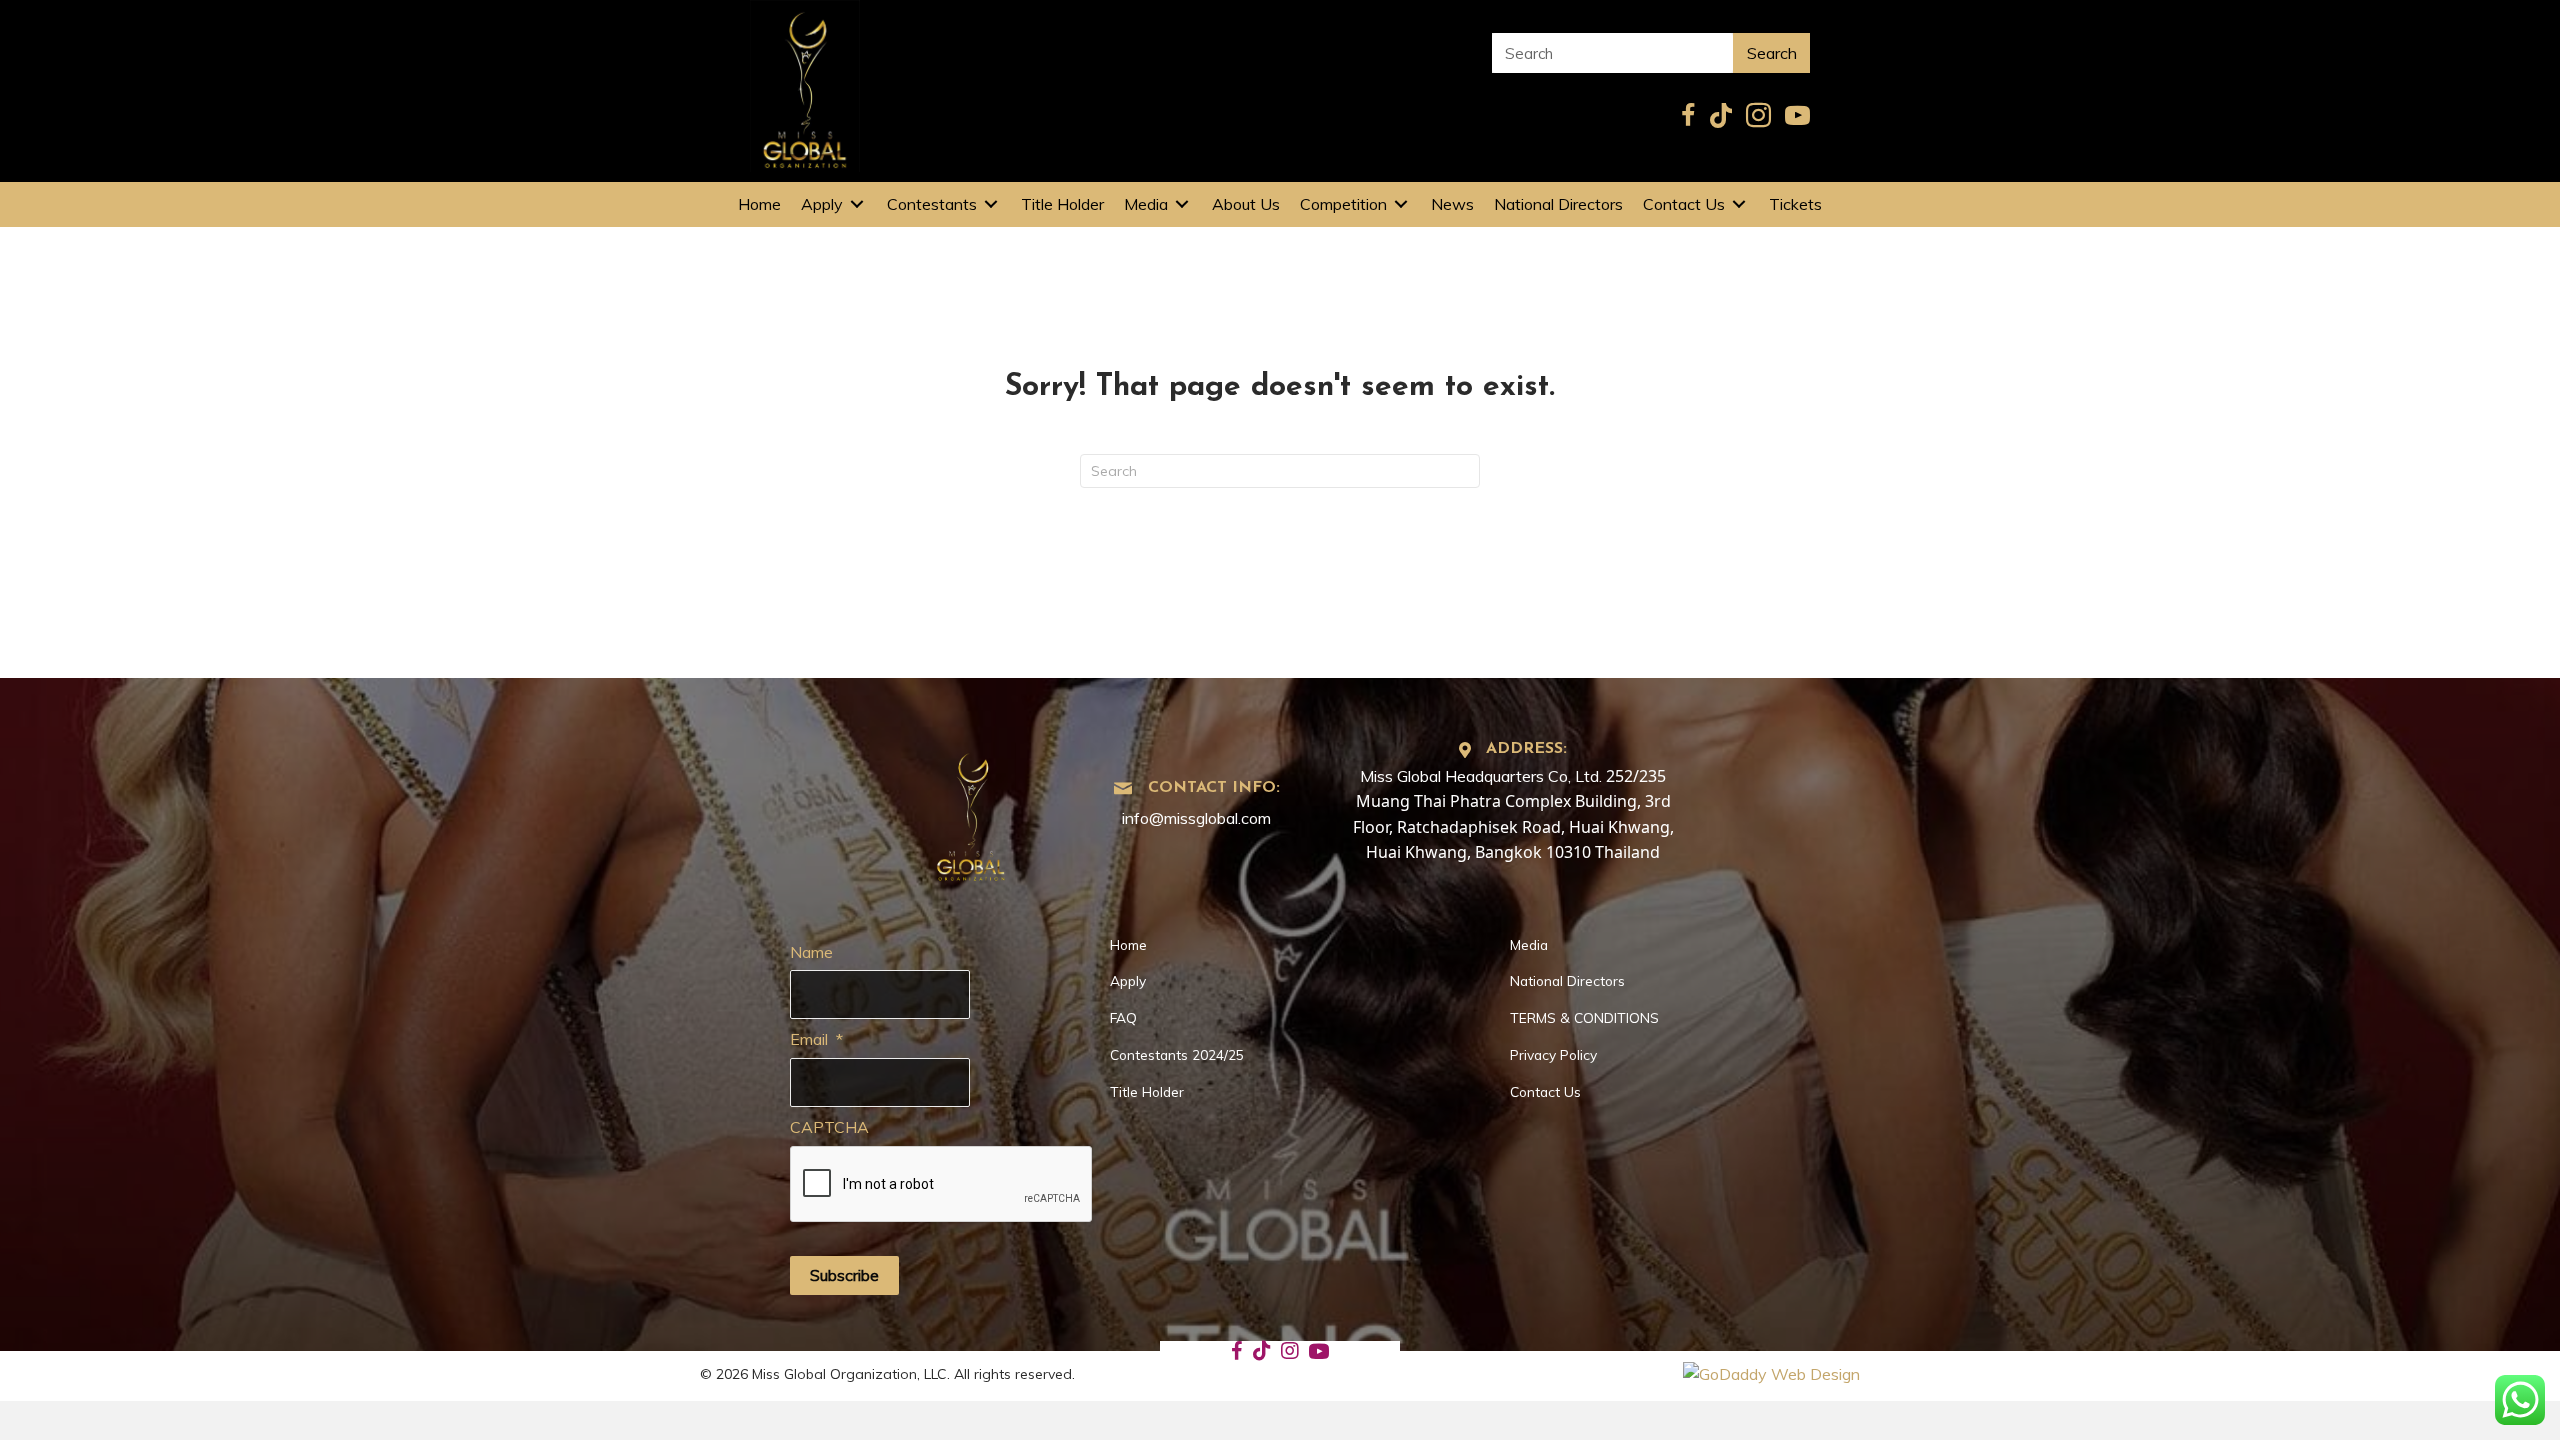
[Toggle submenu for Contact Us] (1739, 204)
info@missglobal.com (1196, 818)
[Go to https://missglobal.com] (971, 810)
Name (811, 952)
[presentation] (942, 1185)
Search (1772, 53)
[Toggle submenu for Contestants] (991, 204)
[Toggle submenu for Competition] (1401, 204)
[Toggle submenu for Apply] (857, 204)
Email (816, 1039)
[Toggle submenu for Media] (1182, 204)
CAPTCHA (829, 1127)
